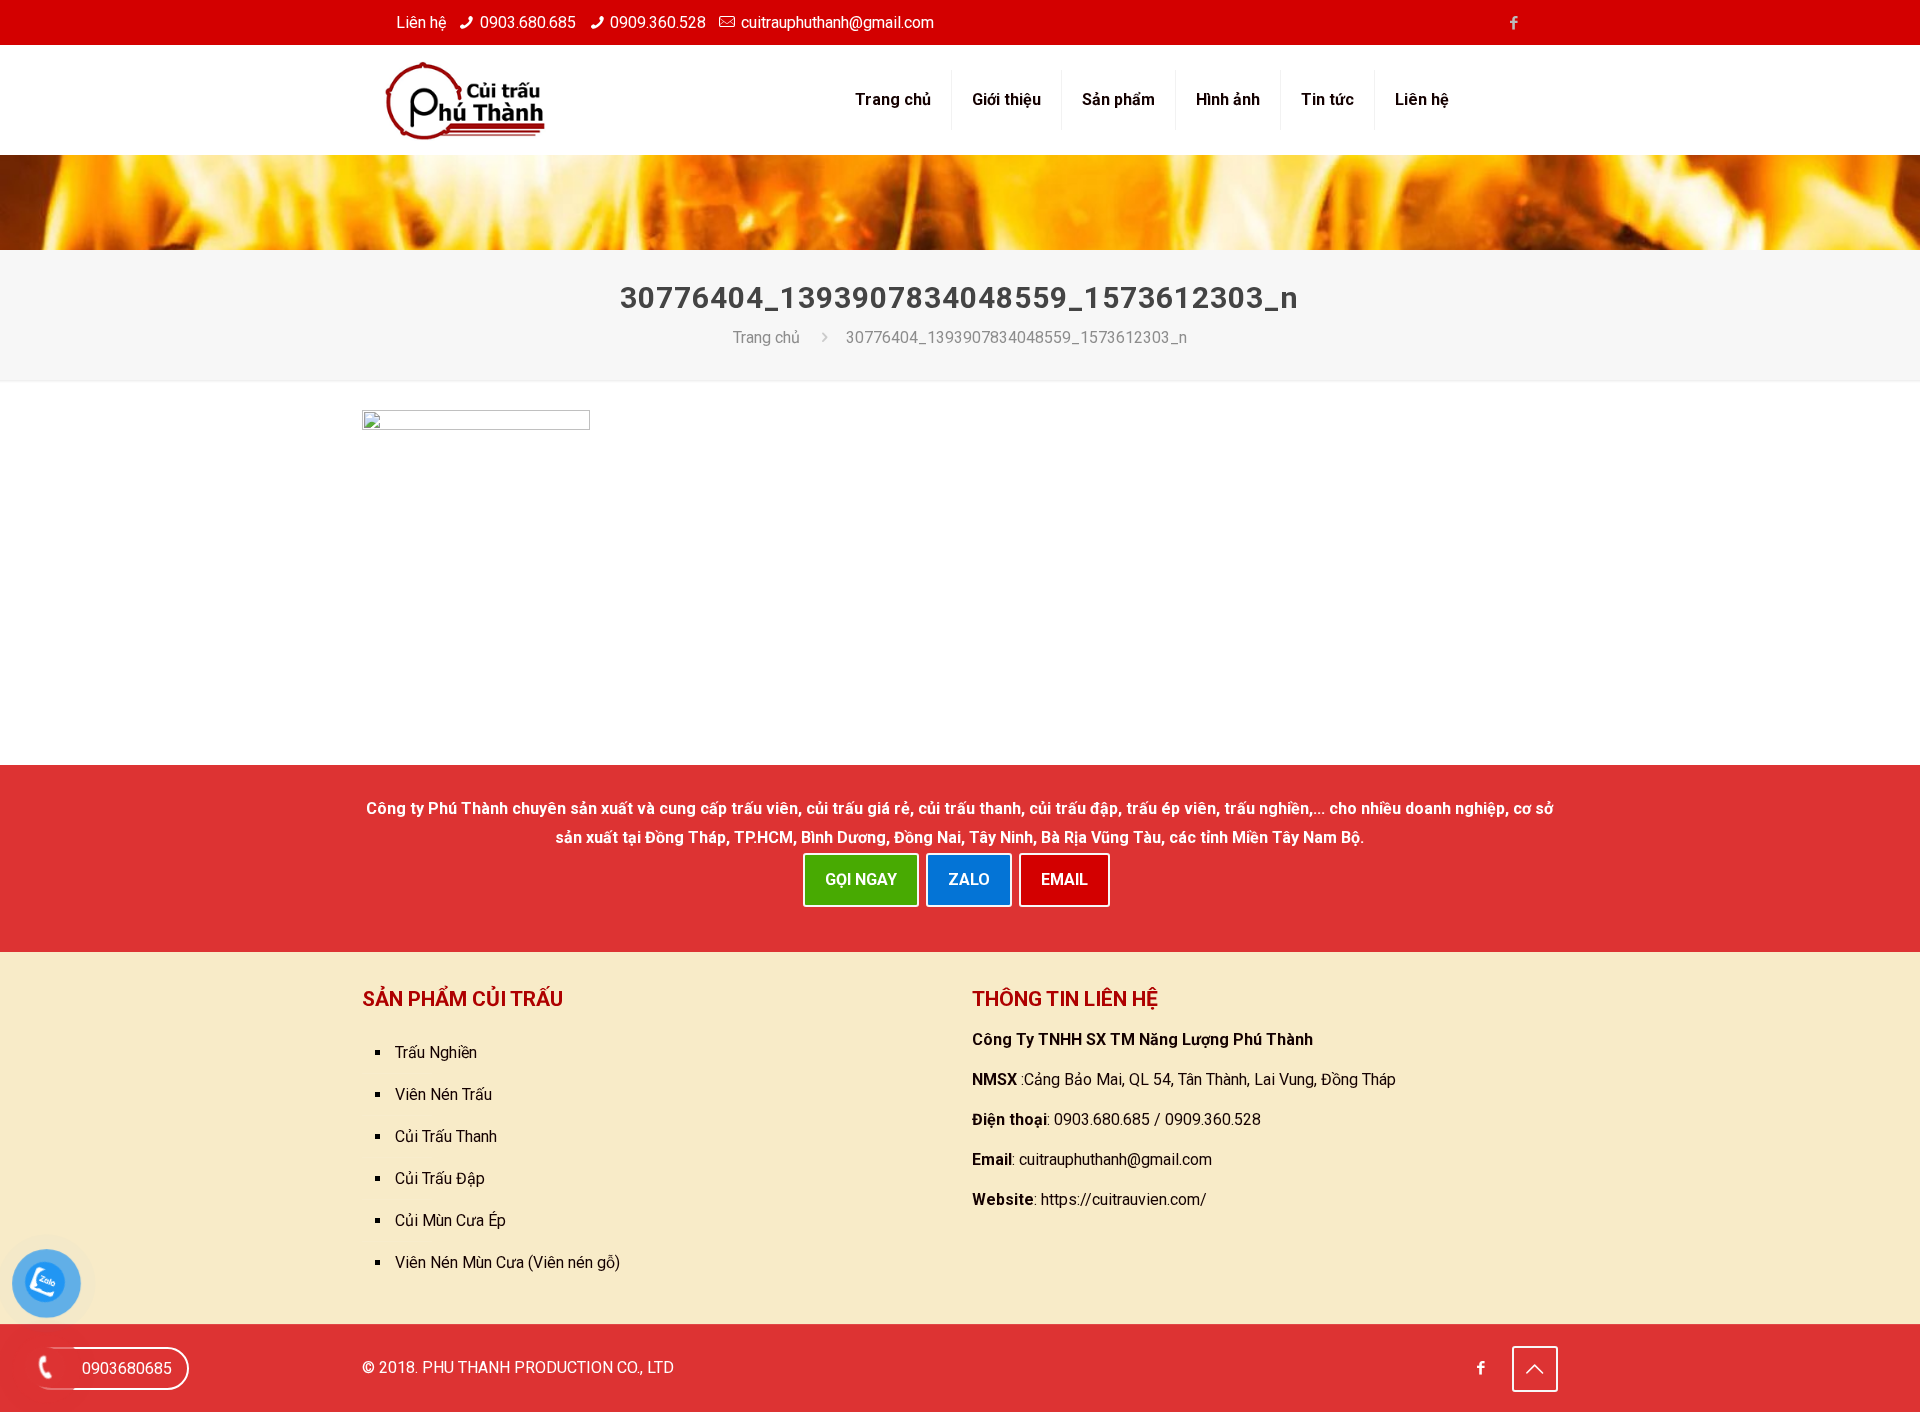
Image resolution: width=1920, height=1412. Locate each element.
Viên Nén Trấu (443, 1094)
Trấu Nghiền (436, 1052)
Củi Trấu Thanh (446, 1136)
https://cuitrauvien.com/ (1124, 1199)
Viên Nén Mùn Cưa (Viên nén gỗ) (507, 1262)
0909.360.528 (658, 22)
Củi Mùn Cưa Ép (450, 1220)
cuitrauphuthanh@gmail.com (837, 22)
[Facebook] (1513, 23)
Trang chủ (766, 337)
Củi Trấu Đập (440, 1178)
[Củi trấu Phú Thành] (465, 100)
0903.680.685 (528, 22)
